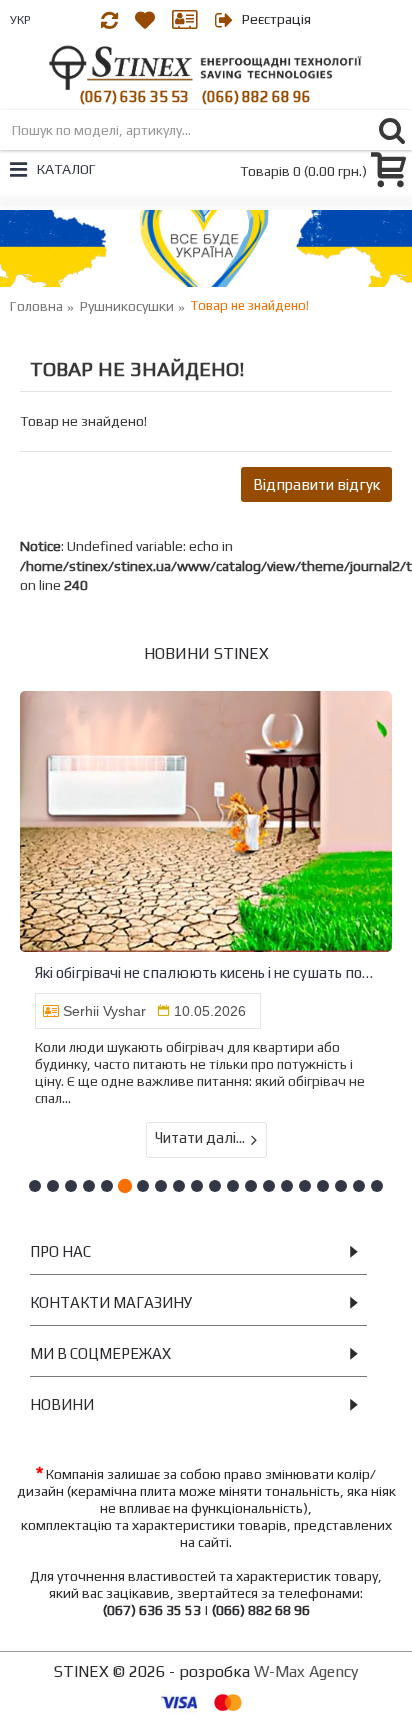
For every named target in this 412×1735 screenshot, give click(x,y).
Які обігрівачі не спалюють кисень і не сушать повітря (206, 972)
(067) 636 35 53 (134, 96)
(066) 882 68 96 (256, 96)
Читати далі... (200, 1137)
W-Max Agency (306, 1671)
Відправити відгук (316, 484)
